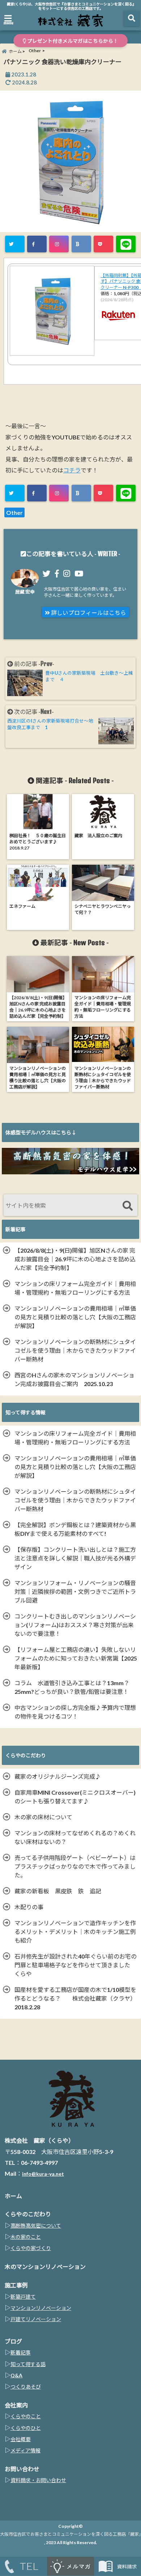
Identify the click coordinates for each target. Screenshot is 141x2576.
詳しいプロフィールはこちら (88, 613)
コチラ (72, 470)
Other (14, 512)
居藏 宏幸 (25, 592)
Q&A (16, 2375)
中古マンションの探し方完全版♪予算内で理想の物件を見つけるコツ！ (75, 1712)
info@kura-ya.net (43, 2174)
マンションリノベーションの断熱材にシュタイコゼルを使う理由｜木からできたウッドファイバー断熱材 (75, 1350)
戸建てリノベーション (36, 2319)
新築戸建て (23, 2297)
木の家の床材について (43, 1817)
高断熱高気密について (36, 2226)
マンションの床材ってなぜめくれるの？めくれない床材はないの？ (75, 1837)
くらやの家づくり (31, 2248)
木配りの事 (32, 1907)
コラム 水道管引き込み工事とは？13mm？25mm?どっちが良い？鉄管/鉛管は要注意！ (72, 1687)
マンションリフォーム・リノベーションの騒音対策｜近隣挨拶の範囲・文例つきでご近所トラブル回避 (75, 1591)
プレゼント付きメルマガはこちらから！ (72, 41)
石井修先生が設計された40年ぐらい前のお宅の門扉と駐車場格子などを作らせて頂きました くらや (76, 1965)
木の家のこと (26, 2237)
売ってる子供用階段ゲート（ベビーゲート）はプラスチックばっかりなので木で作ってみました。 (75, 1866)
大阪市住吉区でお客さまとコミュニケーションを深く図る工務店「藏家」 (70, 2534)
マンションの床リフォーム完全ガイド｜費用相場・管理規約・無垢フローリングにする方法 (75, 1288)
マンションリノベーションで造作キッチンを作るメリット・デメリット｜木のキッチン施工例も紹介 (75, 1932)
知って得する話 (28, 2364)
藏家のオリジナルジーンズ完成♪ (58, 1776)
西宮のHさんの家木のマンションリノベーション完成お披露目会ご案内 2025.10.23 (74, 1379)
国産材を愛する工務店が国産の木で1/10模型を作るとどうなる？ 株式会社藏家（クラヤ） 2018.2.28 (77, 1998)
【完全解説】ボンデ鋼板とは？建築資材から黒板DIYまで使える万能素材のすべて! (75, 1529)
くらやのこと (26, 2416)
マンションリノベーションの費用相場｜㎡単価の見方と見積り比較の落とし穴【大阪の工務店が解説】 (75, 1317)
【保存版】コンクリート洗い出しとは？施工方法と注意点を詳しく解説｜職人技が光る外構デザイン (75, 1558)
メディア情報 (25, 2450)
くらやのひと (26, 2428)
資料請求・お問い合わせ (38, 2480)
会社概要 (21, 2439)
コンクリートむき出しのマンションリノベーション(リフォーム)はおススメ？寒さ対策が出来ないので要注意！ (75, 1625)
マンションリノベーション (41, 2308)
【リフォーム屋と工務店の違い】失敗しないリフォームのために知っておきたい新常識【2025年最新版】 (76, 1658)
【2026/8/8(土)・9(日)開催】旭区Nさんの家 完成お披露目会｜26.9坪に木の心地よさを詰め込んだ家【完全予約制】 (75, 1259)
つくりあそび (26, 2387)
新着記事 (21, 2352)
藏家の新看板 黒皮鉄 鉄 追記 (58, 1891)
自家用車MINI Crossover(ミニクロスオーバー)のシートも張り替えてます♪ (75, 1797)
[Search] (127, 1206)
